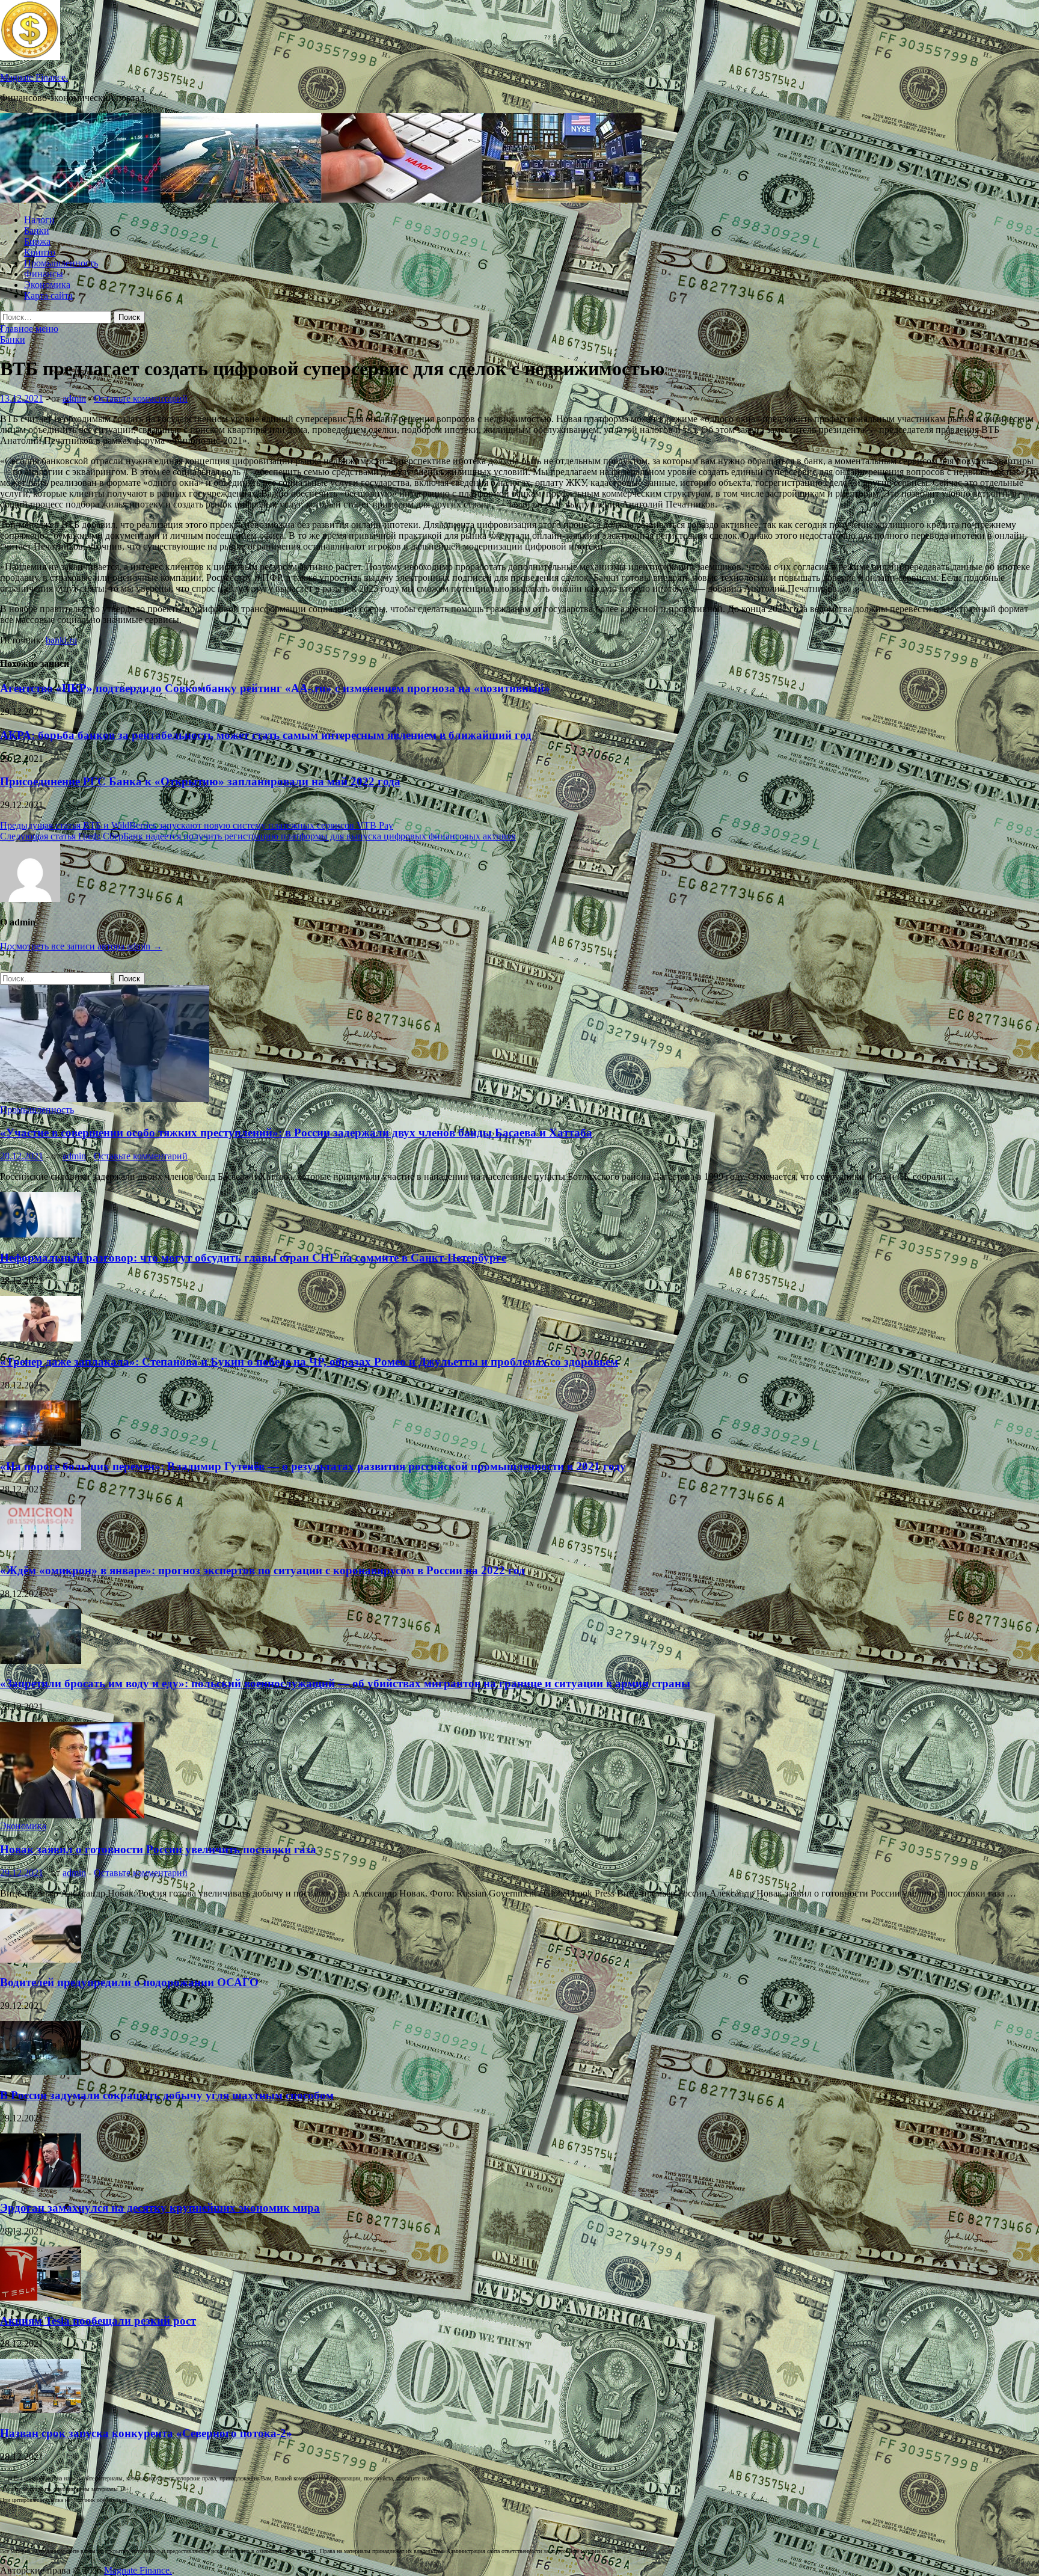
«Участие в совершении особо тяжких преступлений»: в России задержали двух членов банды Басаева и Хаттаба (296, 1133)
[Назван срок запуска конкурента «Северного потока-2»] (41, 2410)
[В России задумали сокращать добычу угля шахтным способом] (41, 2072)
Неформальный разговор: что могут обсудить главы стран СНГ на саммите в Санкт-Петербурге (253, 1258)
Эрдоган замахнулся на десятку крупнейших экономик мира (160, 2208)
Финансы (44, 274)
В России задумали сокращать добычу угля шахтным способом (167, 2095)
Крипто (40, 252)
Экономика (47, 285)
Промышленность (61, 263)
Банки (37, 231)
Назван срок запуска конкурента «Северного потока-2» (146, 2433)
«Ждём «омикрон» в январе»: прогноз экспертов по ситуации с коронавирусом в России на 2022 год (262, 1570)
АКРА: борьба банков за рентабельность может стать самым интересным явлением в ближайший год (266, 735)
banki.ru (61, 640)
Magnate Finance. (34, 77)
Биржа (37, 241)
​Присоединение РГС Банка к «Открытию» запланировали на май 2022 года (200, 781)
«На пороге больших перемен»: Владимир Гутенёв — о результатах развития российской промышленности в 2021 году (313, 1466)
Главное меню (29, 329)
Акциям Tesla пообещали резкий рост (98, 2321)
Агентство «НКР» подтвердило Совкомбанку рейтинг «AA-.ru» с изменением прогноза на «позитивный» (275, 688)
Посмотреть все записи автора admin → (81, 946)
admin (74, 398)
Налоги (39, 220)
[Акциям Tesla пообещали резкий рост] (41, 2297)
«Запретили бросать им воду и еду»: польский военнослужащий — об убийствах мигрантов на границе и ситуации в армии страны (345, 1683)
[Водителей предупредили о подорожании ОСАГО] (41, 1959)
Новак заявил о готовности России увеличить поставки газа (158, 1849)
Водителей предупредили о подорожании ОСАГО (129, 1982)
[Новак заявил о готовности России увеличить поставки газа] (72, 1815)
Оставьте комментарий (141, 398)
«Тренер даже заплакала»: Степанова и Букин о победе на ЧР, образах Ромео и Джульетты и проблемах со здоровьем (309, 1362)
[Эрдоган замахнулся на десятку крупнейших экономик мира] (41, 2184)
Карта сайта (48, 296)
